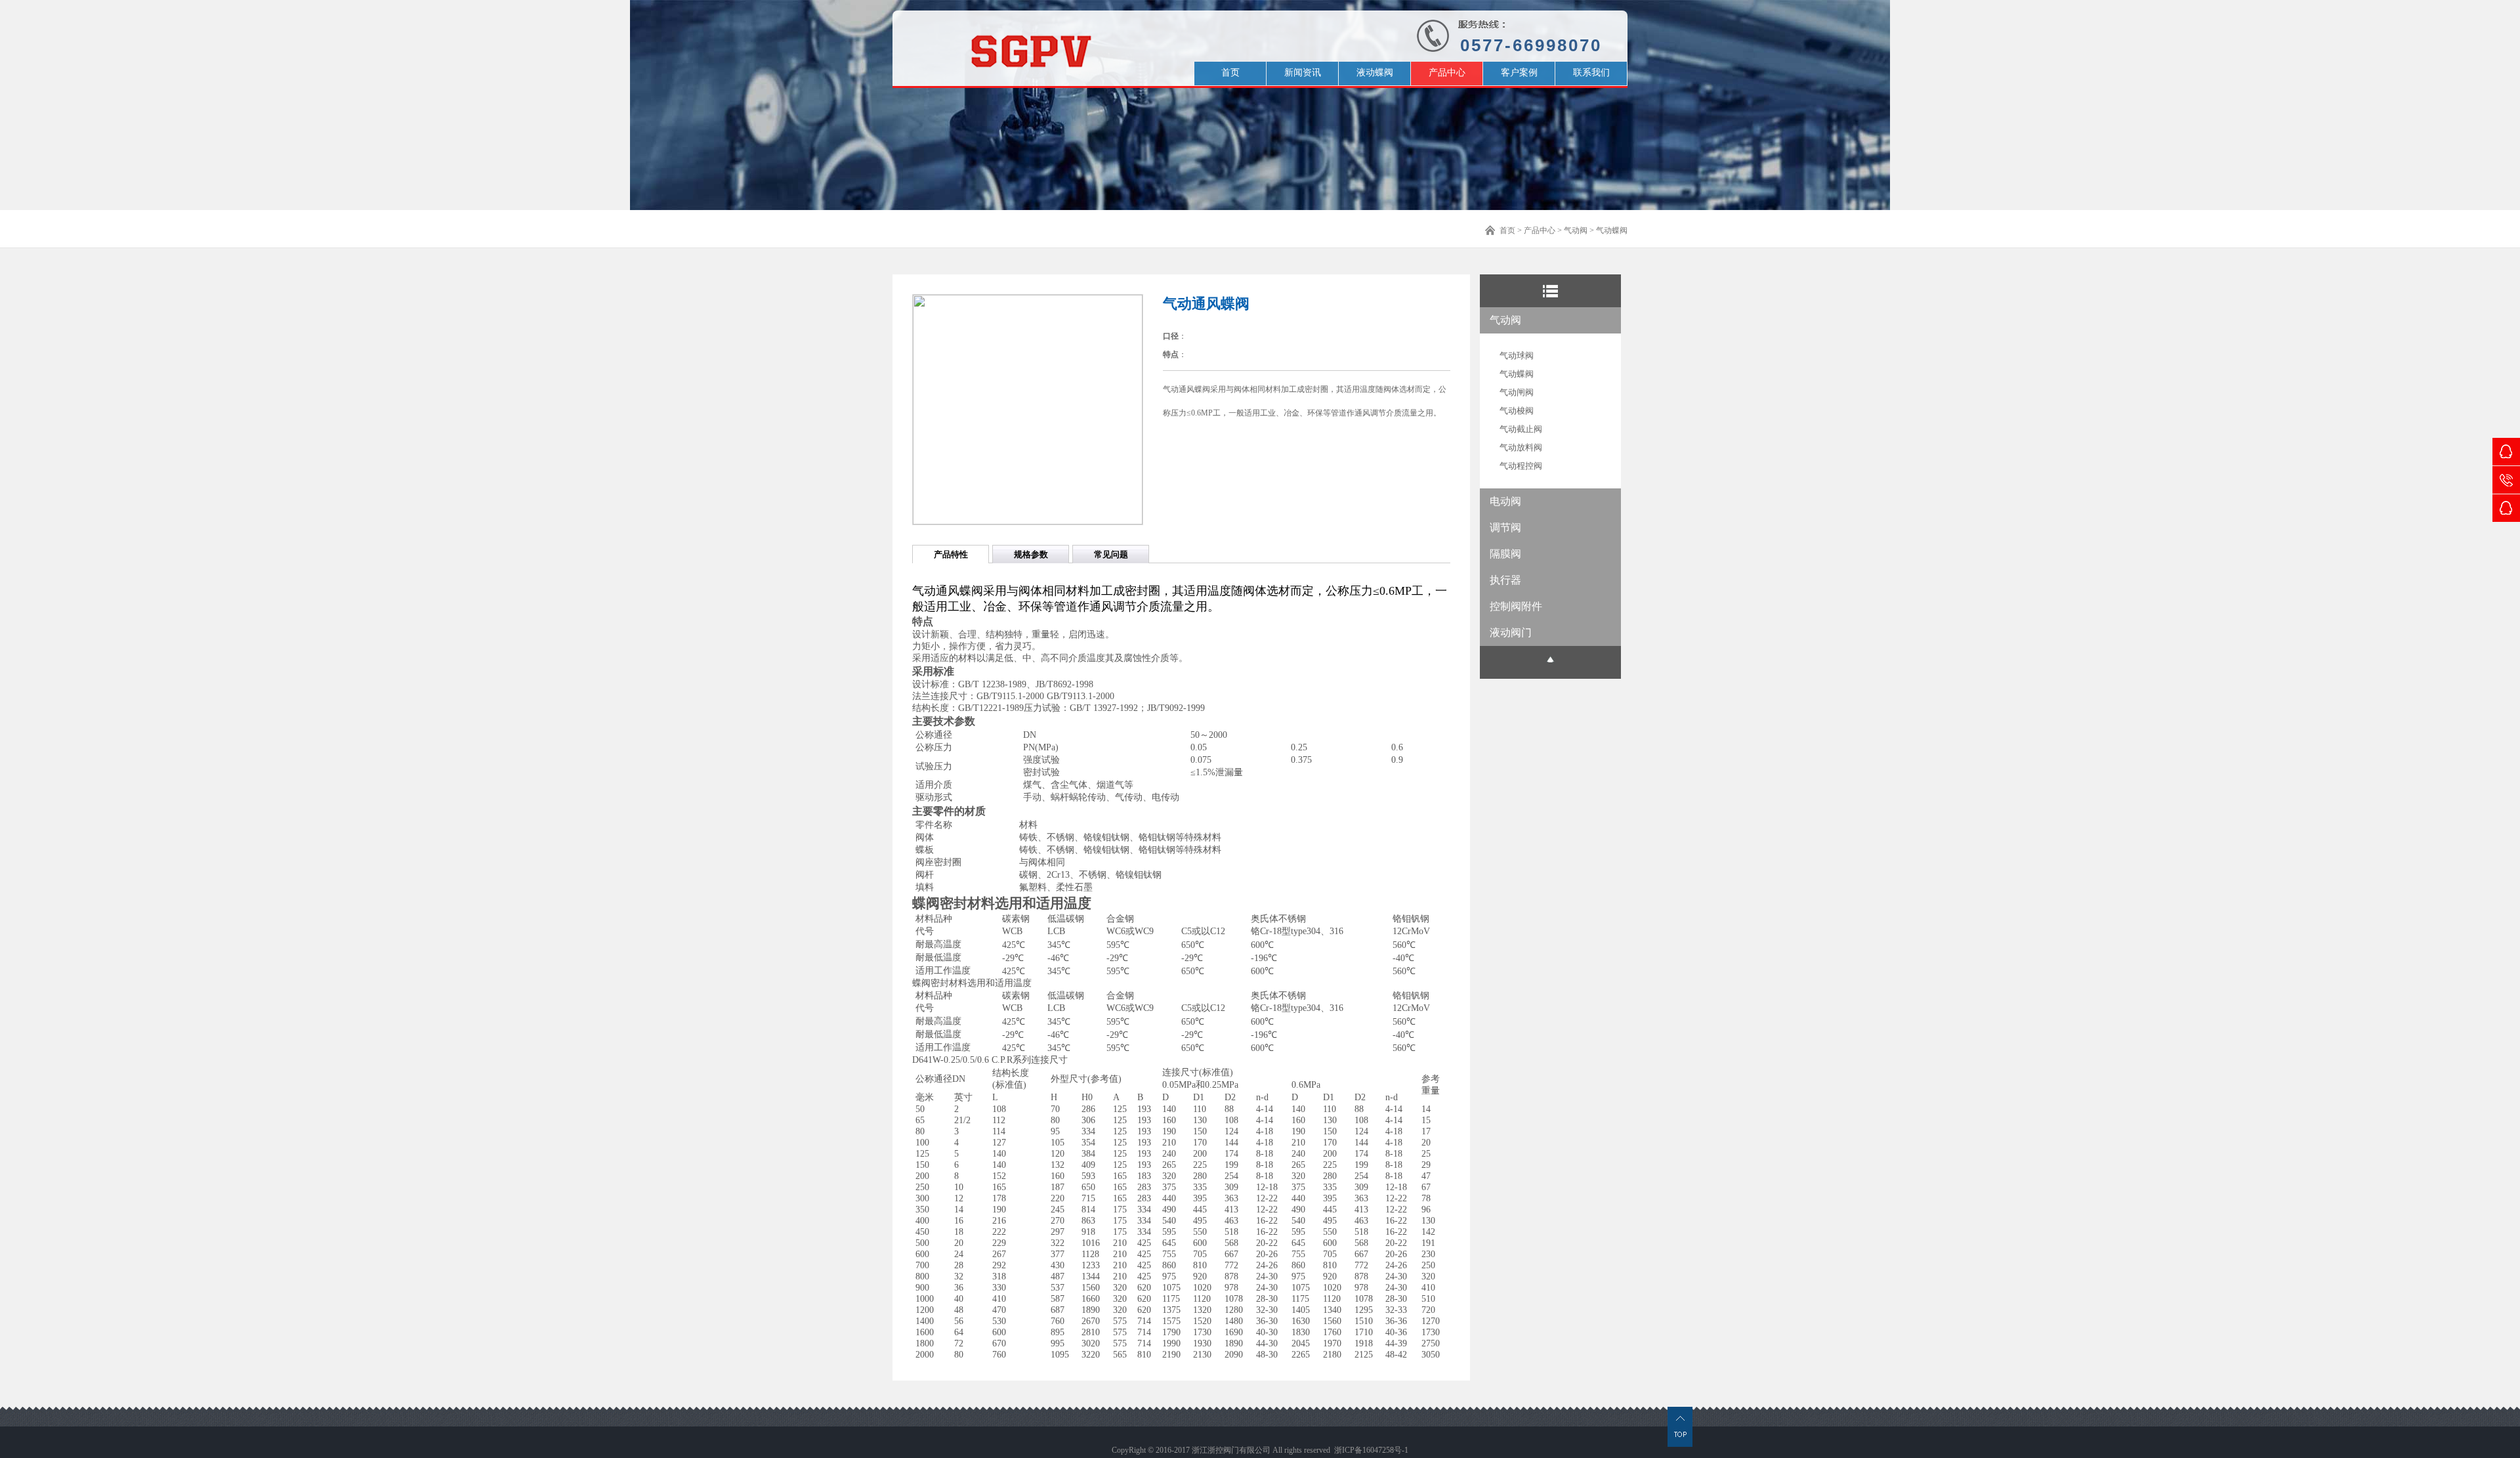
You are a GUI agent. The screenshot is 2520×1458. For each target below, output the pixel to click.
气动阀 (1576, 230)
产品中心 (1540, 230)
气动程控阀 (1521, 466)
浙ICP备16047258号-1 (1371, 1450)
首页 (1507, 230)
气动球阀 (1517, 355)
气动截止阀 (1521, 429)
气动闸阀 (1517, 392)
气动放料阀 (1521, 447)
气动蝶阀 (1612, 230)
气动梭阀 (1517, 411)
